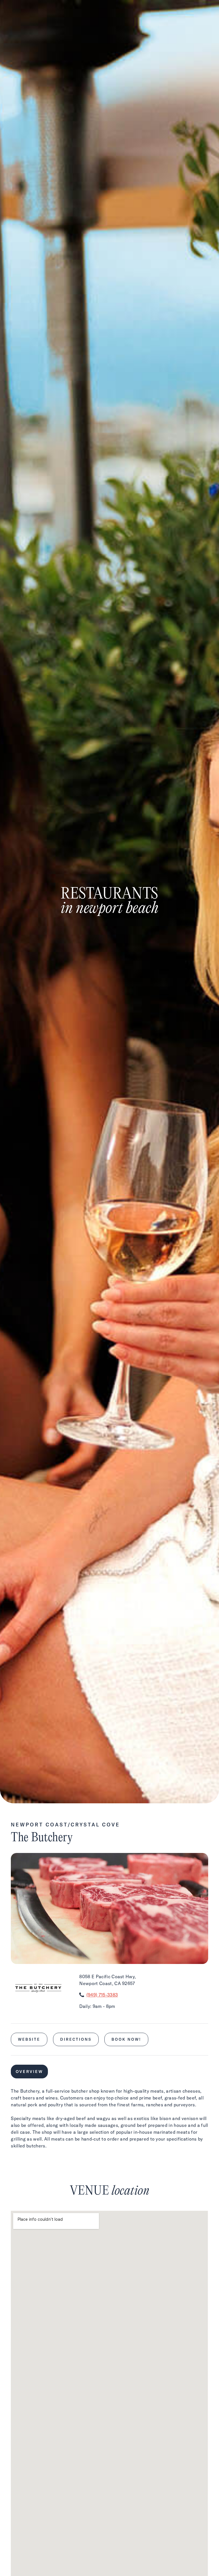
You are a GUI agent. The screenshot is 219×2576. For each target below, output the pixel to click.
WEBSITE (29, 2039)
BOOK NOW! (126, 2039)
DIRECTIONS (76, 2039)
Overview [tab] (29, 2072)
